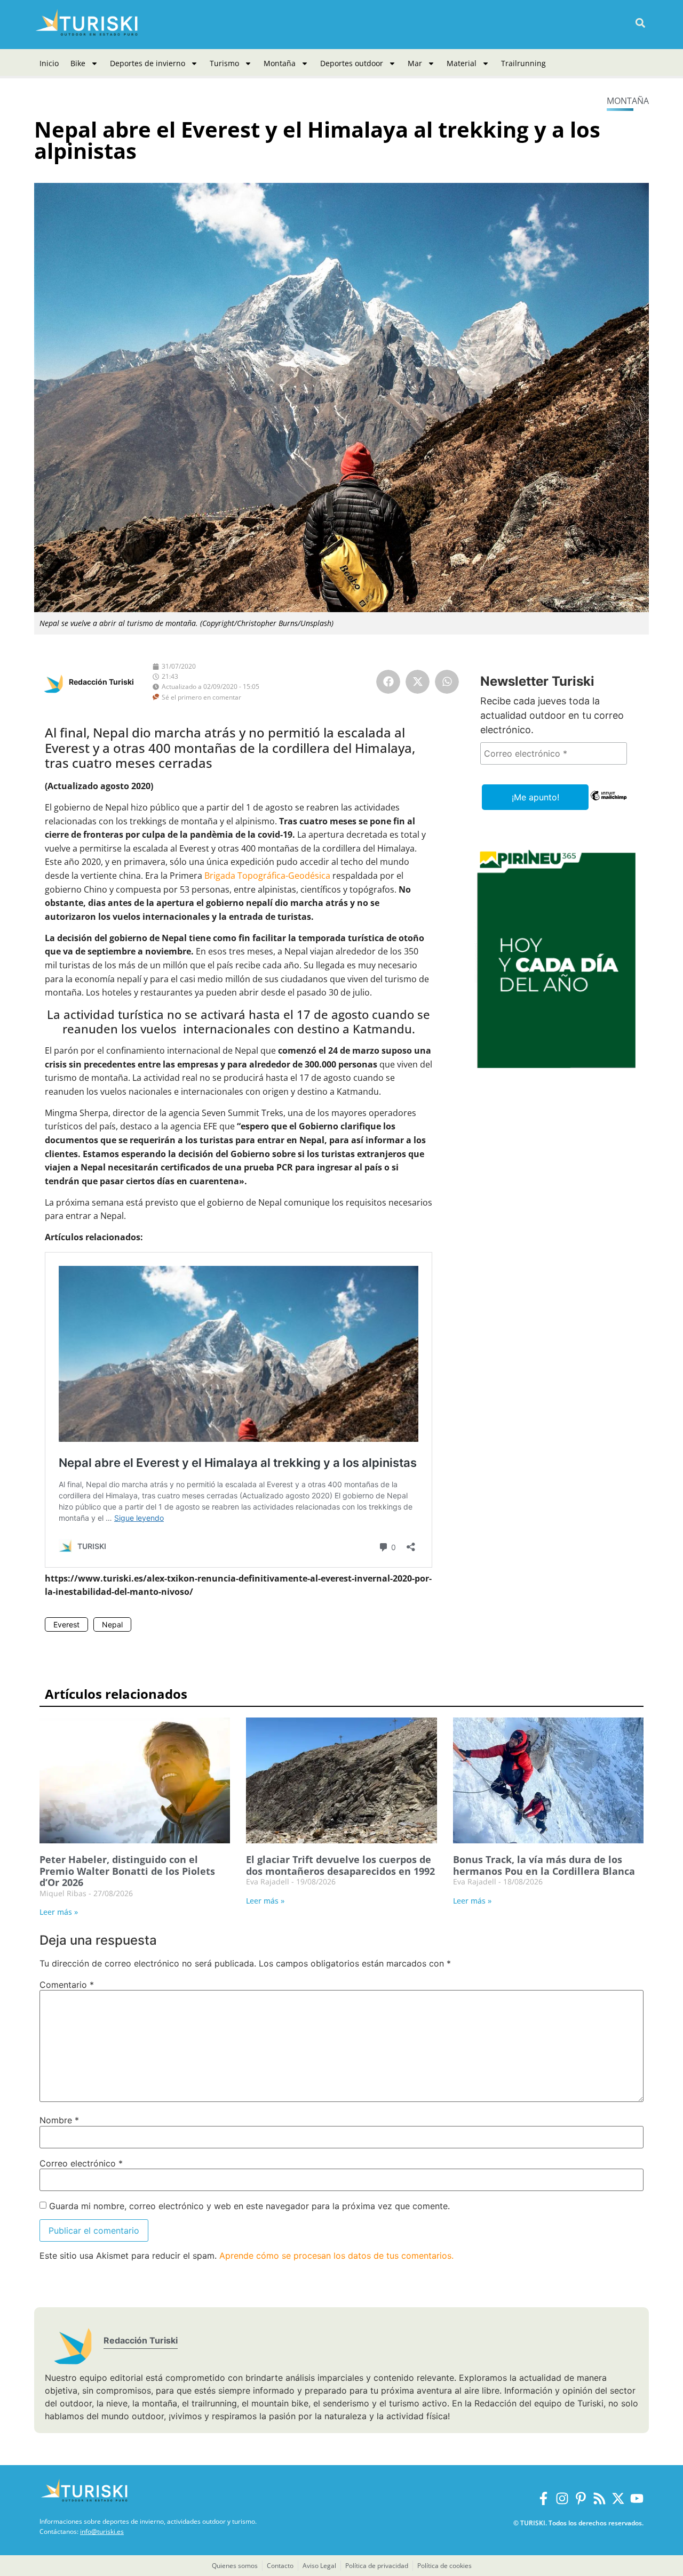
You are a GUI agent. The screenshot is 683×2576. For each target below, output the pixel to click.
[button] (640, 23)
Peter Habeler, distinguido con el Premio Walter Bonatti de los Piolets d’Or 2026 (127, 1871)
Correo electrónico (81, 2163)
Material (462, 63)
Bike (78, 63)
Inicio (49, 63)
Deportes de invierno (148, 63)
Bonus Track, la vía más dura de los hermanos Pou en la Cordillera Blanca (544, 1865)
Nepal (112, 1624)
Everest (66, 1624)
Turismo (224, 63)
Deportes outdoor (352, 63)
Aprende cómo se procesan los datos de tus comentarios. (336, 2256)
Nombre (59, 2120)
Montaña (280, 63)
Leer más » (59, 1912)
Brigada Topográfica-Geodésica (267, 876)
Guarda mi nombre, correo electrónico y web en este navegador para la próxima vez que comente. (249, 2206)
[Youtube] (637, 2498)
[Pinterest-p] (581, 2498)
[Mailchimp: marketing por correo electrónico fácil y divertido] (609, 803)
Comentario (67, 1985)
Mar (415, 63)
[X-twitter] (618, 2498)
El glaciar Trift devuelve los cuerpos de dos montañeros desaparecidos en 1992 (340, 1865)
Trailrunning (523, 63)
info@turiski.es (102, 2531)
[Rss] (599, 2498)
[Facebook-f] (543, 2498)
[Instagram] (562, 2498)
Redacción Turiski (101, 682)
